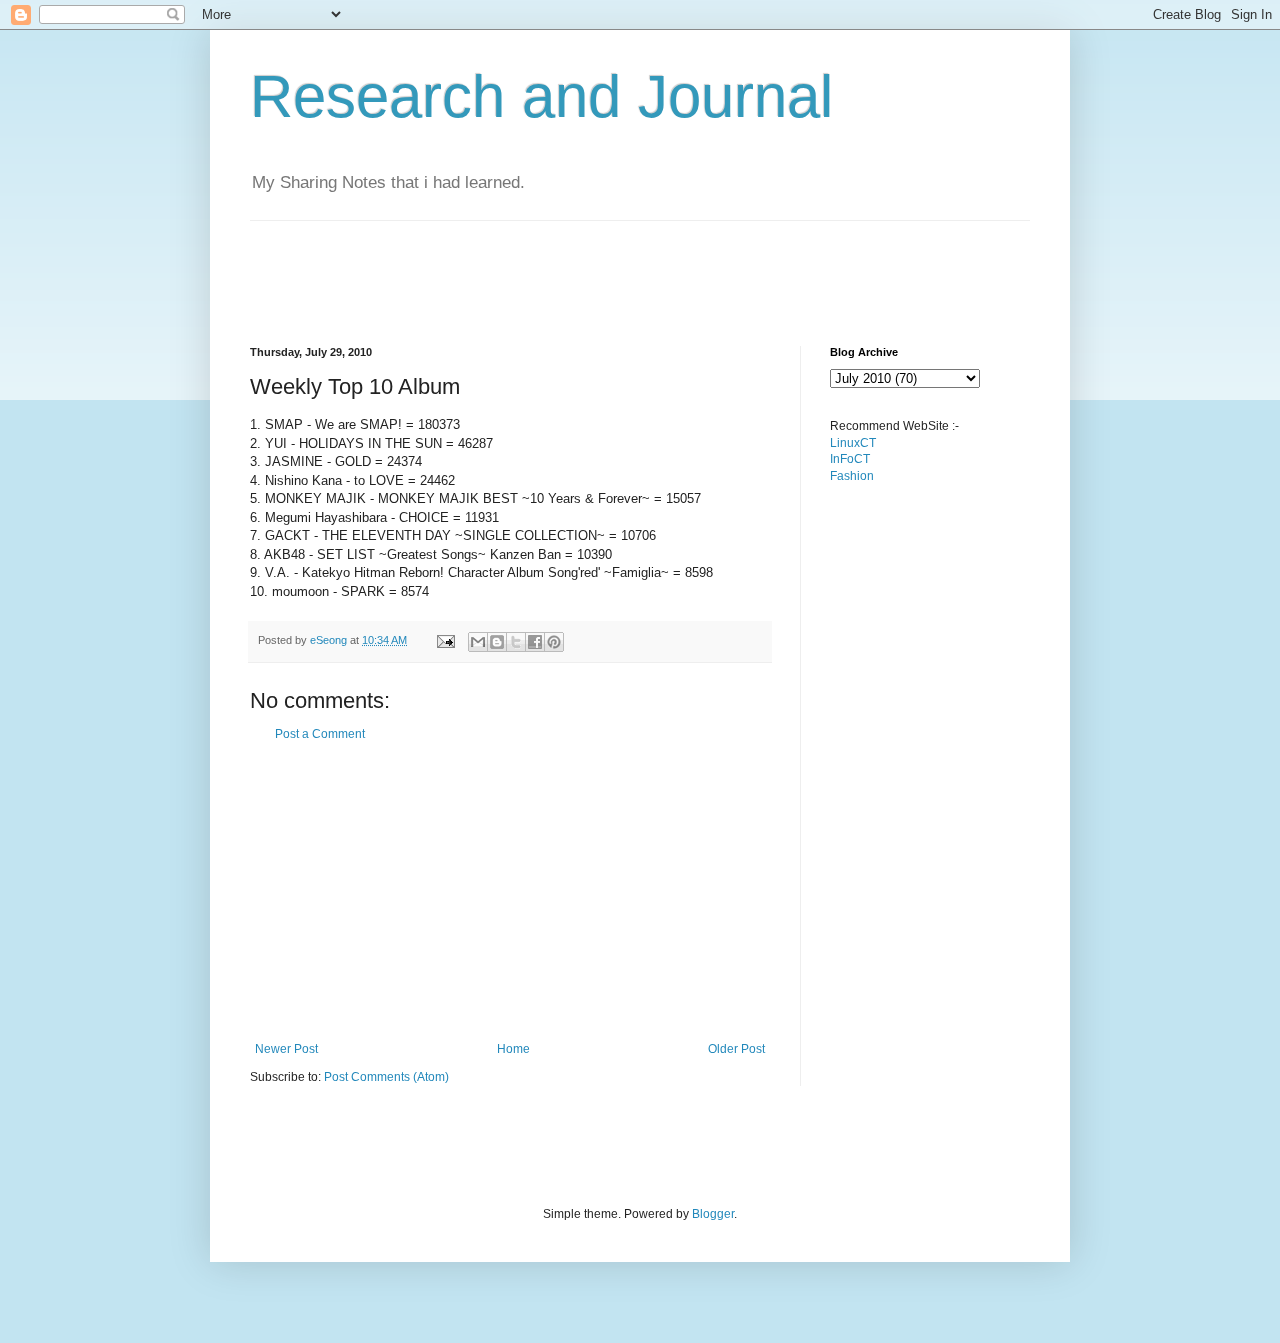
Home (513, 1049)
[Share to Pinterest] (554, 642)
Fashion (852, 476)
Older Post (736, 1049)
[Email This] (478, 642)
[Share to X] (516, 642)
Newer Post (286, 1049)
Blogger (713, 1214)
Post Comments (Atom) (386, 1077)
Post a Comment (320, 734)
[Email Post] (445, 640)
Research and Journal (541, 96)
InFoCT (850, 459)
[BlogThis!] (497, 642)
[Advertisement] (614, 266)
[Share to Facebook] (535, 642)
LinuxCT (853, 443)
